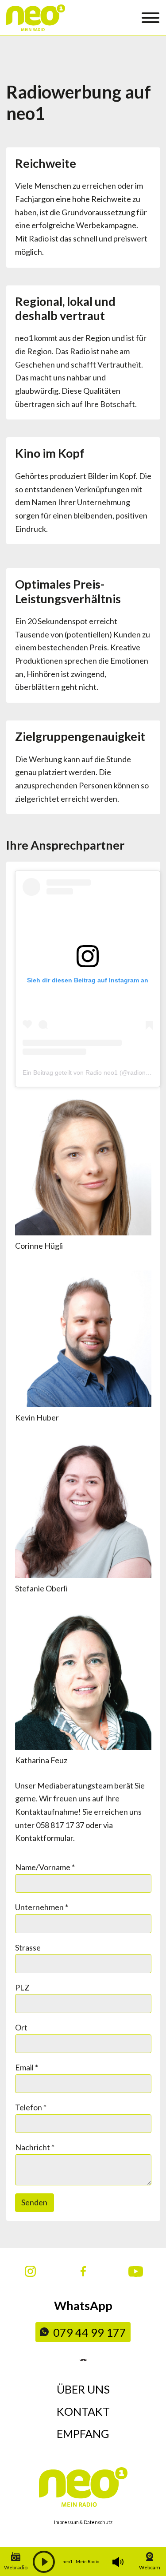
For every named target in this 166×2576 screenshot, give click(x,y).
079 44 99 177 (90, 2332)
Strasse (28, 1947)
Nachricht (35, 2147)
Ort (21, 2027)
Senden (34, 2202)
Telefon (31, 2107)
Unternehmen (42, 1907)
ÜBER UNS (83, 2389)
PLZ (22, 1987)
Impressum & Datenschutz (83, 2522)
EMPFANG (83, 2434)
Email (27, 2067)
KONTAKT (83, 2411)
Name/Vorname (45, 1867)
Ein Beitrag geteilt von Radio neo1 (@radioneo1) (91, 1072)
